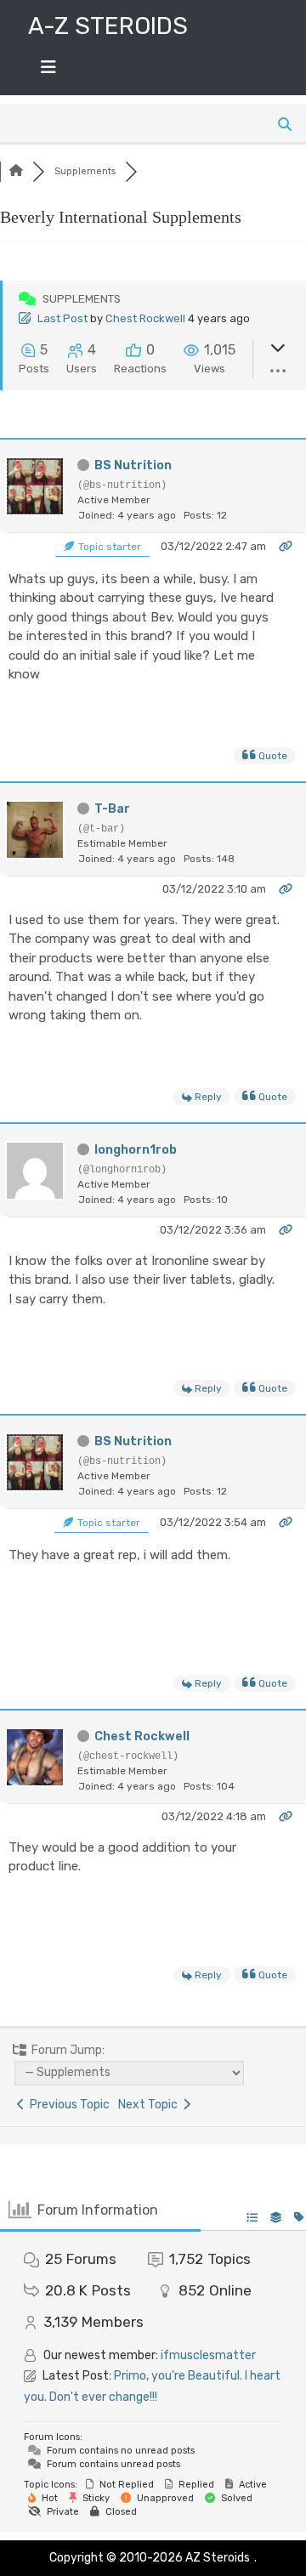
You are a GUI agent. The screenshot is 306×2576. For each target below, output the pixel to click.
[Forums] (16, 171)
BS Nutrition (133, 465)
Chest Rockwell (145, 318)
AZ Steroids (218, 2558)
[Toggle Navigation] (48, 71)
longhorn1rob (136, 1150)
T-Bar (112, 809)
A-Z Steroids (108, 26)
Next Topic (150, 2105)
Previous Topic (67, 2105)
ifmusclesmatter (208, 2355)
